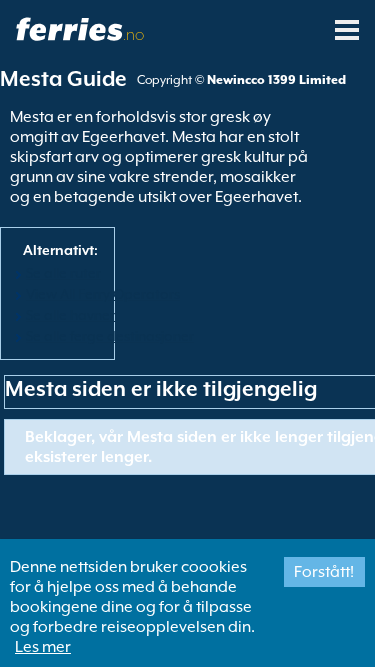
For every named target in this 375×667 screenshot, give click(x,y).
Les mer (43, 647)
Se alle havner (70, 315)
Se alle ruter (63, 273)
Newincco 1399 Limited (276, 80)
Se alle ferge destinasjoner (110, 336)
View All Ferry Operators (103, 294)
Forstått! (324, 572)
